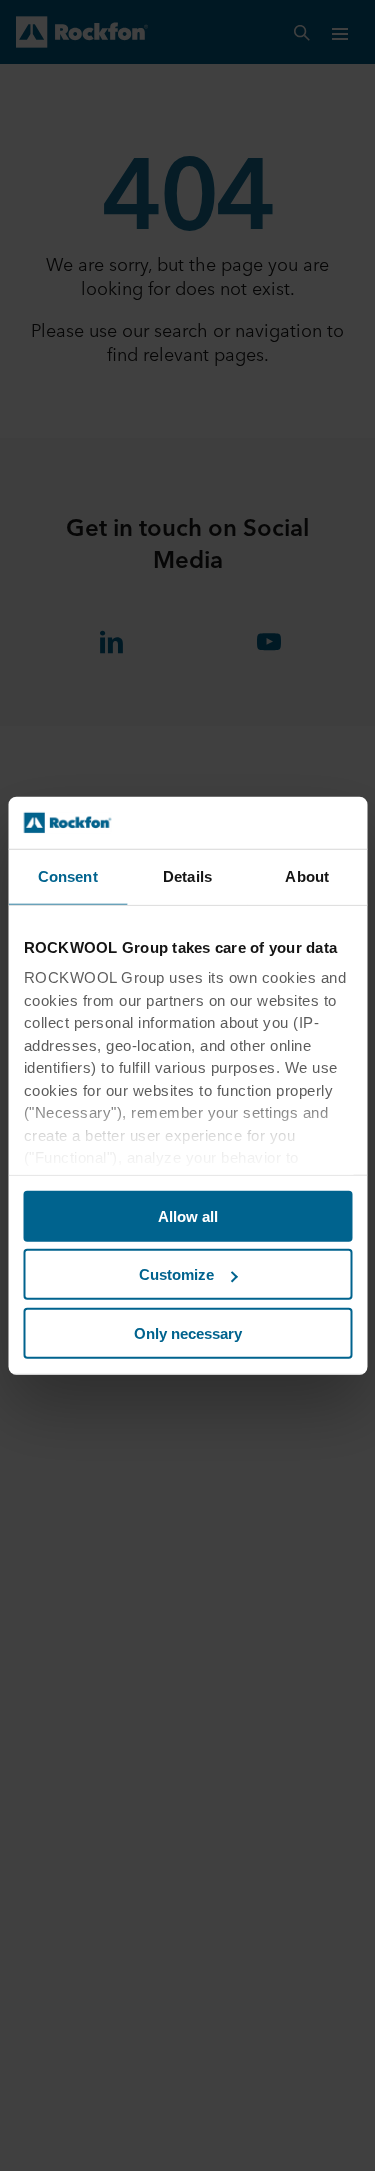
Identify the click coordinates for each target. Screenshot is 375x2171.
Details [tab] (187, 876)
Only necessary (188, 1333)
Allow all (188, 1216)
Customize (176, 1274)
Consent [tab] (68, 876)
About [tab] (307, 876)
